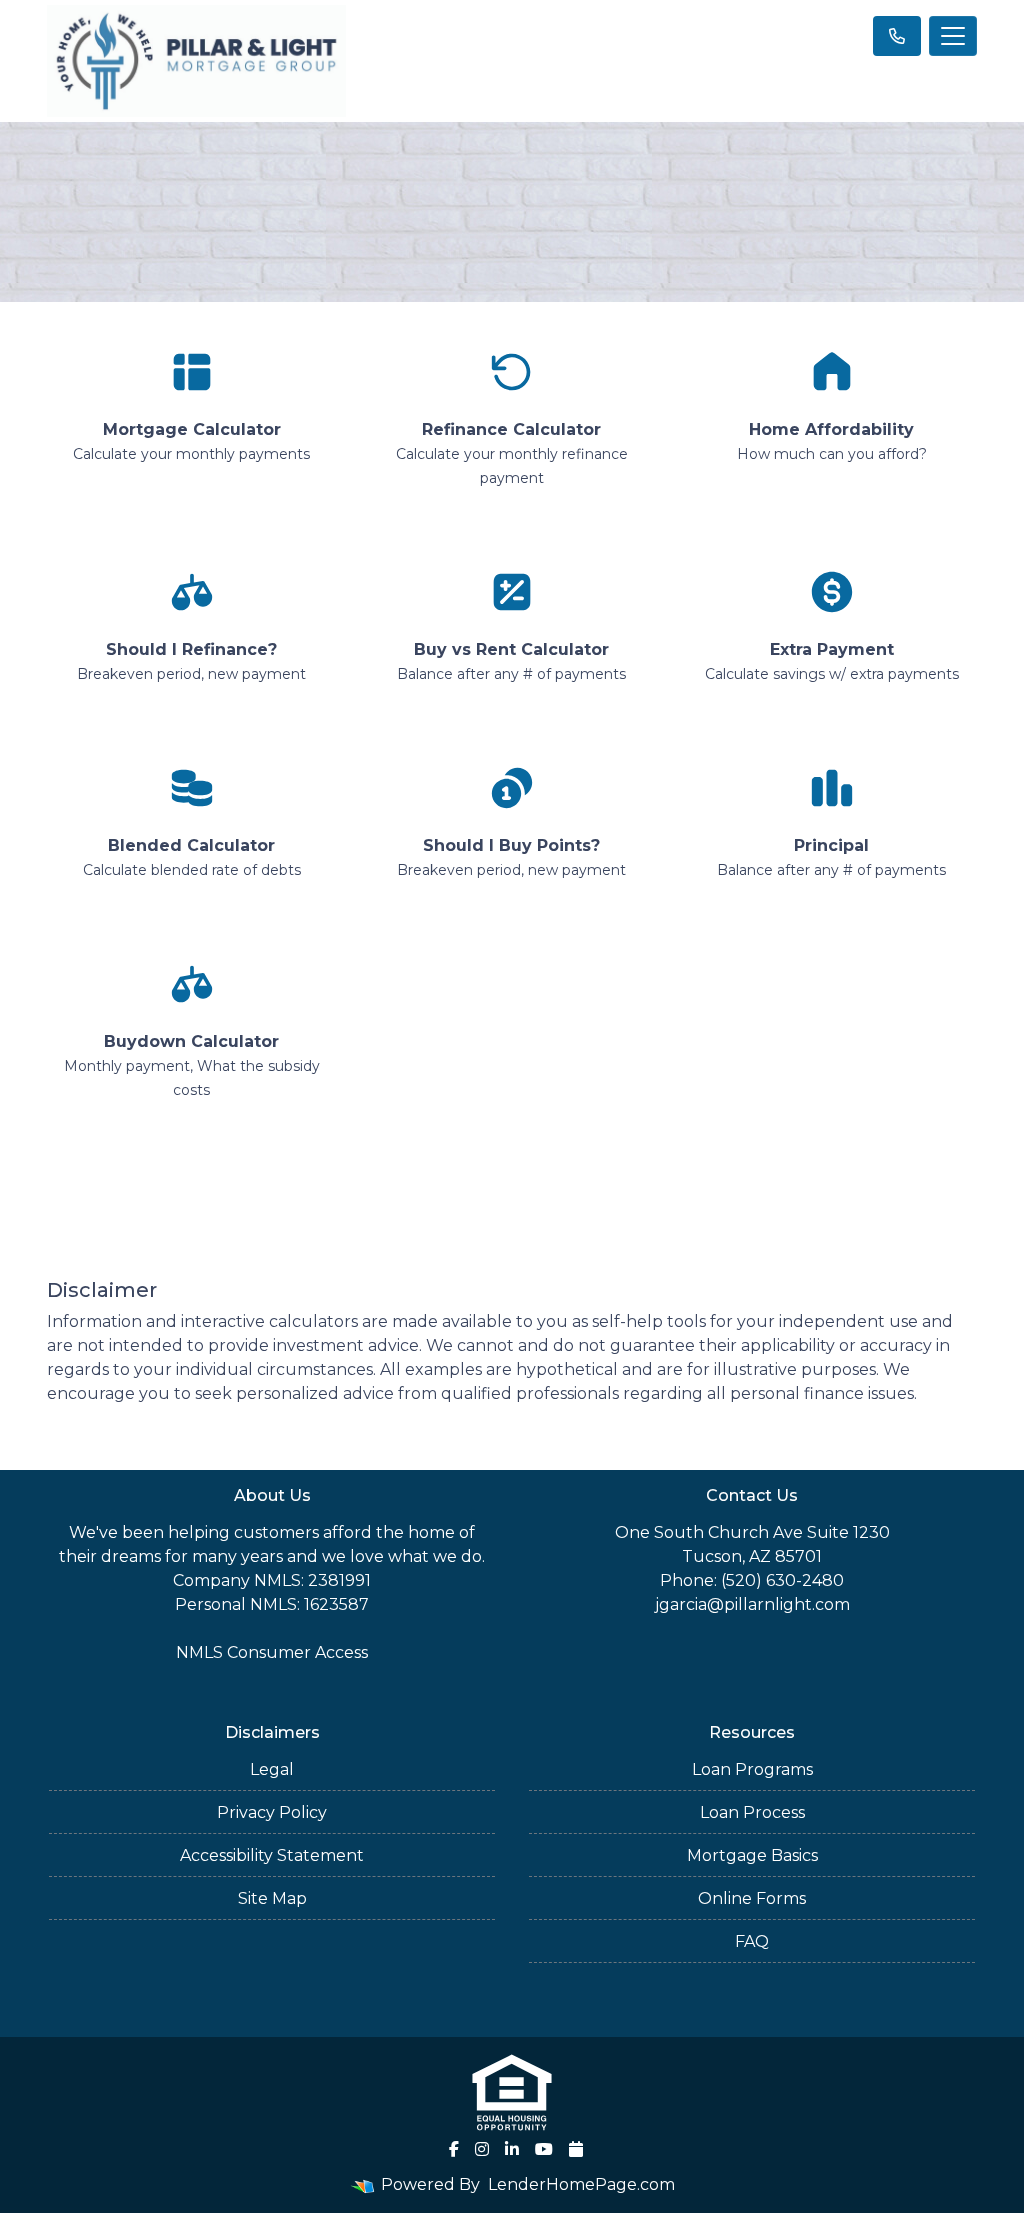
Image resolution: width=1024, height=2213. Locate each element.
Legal (272, 1769)
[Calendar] (576, 2149)
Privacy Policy (272, 1812)
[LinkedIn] (512, 2149)
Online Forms (752, 1898)
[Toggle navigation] (953, 36)
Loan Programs (752, 1769)
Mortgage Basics (752, 1855)
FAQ (752, 1941)
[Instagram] (482, 2149)
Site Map (272, 1898)
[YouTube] (544, 2149)
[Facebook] (454, 2149)
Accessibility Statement (272, 1855)
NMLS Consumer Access (272, 1652)
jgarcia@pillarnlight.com (752, 1604)
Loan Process (752, 1812)
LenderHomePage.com (581, 2184)
